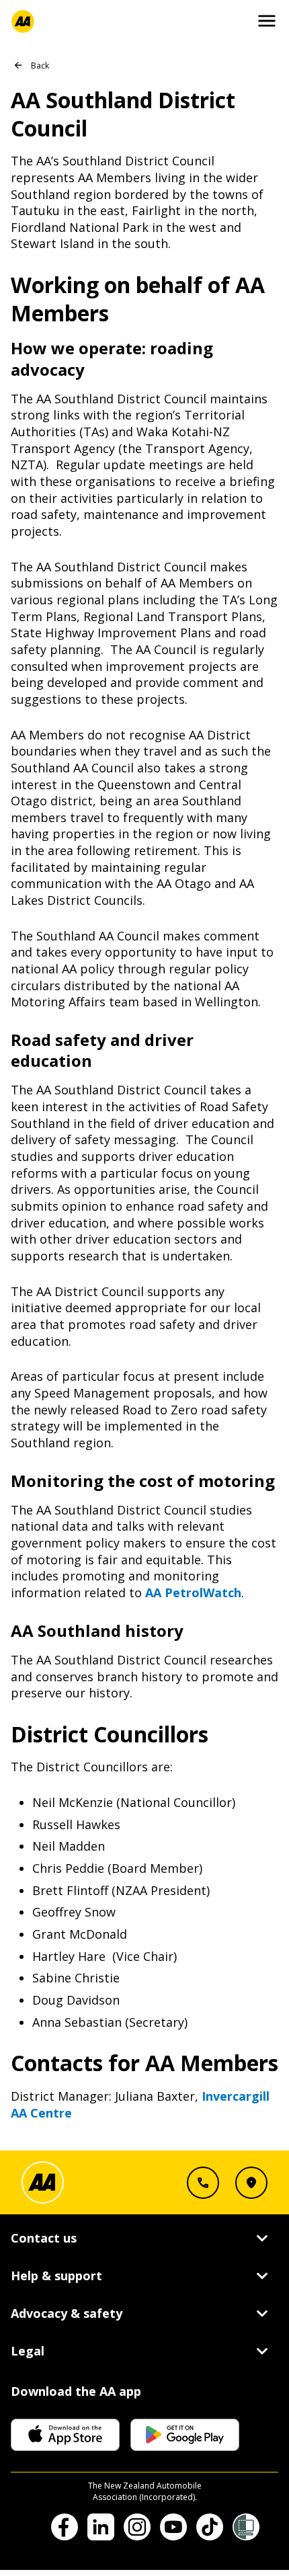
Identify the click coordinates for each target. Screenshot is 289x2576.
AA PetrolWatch (193, 1593)
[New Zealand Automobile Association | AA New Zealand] (23, 22)
